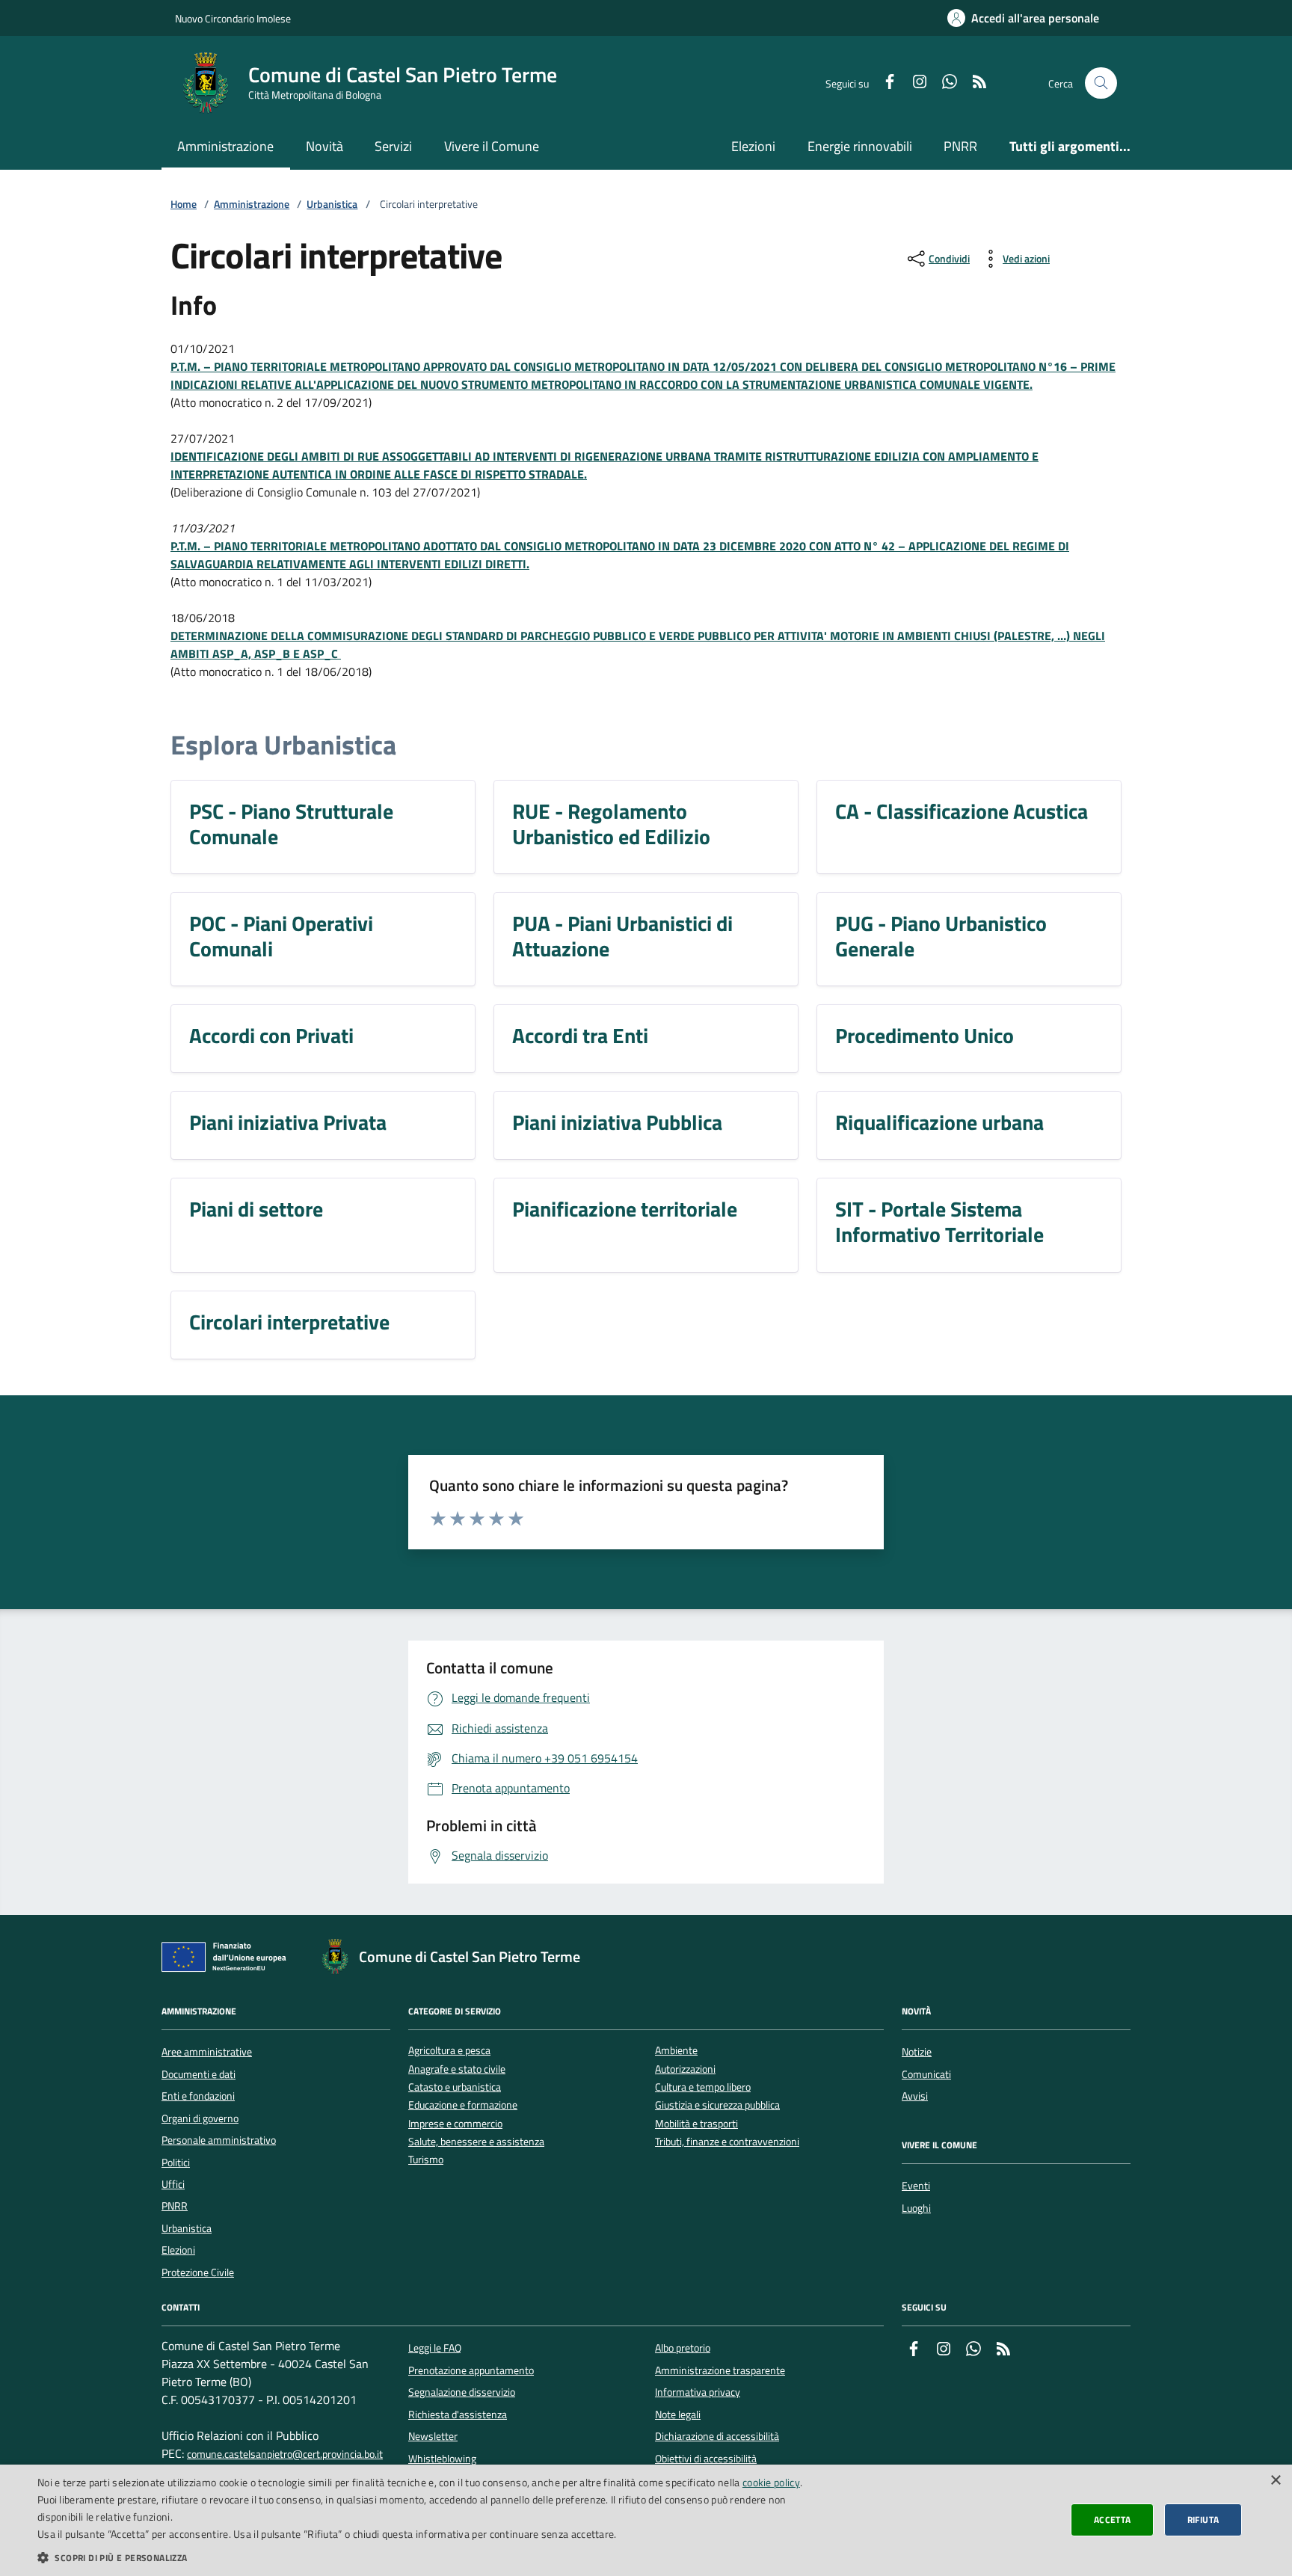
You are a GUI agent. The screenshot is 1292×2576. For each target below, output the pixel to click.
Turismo (426, 2160)
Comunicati (926, 2074)
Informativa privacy (698, 2392)
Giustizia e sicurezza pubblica (717, 2105)
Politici (176, 2162)
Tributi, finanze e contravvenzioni (727, 2142)
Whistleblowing (442, 2459)
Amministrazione (225, 146)
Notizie (917, 2052)
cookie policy (771, 2482)
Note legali (678, 2414)
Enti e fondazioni (198, 2096)
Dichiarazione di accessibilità (717, 2436)
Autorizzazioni (685, 2069)
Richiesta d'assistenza (458, 2414)
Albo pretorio (683, 2348)
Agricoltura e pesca (449, 2051)
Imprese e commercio (455, 2124)
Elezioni (753, 146)
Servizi (393, 146)
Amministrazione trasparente (720, 2370)
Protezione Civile (198, 2272)
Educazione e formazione (463, 2105)
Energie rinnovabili (860, 146)
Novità (324, 146)
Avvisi (915, 2096)
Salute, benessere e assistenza (476, 2142)
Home (184, 205)
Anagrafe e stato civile (457, 2069)
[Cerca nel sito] (1101, 83)
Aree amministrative (207, 2052)
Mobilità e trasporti (696, 2124)
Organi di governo (200, 2118)
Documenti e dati (199, 2074)
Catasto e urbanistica (455, 2087)
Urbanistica (332, 205)
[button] (431, 2557)
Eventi (916, 2186)
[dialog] (646, 2520)
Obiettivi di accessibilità (706, 2459)
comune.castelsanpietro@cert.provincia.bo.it (285, 2454)
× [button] (1275, 2481)
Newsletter (433, 2436)
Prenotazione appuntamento (471, 2370)
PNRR (960, 146)
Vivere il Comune (492, 146)
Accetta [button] (1113, 2520)
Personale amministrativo (219, 2140)
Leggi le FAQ (435, 2348)
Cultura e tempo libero (703, 2087)
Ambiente (676, 2051)
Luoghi (916, 2208)
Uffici (173, 2184)
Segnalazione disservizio (462, 2392)
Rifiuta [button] (1203, 2520)
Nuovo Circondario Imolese (233, 18)
